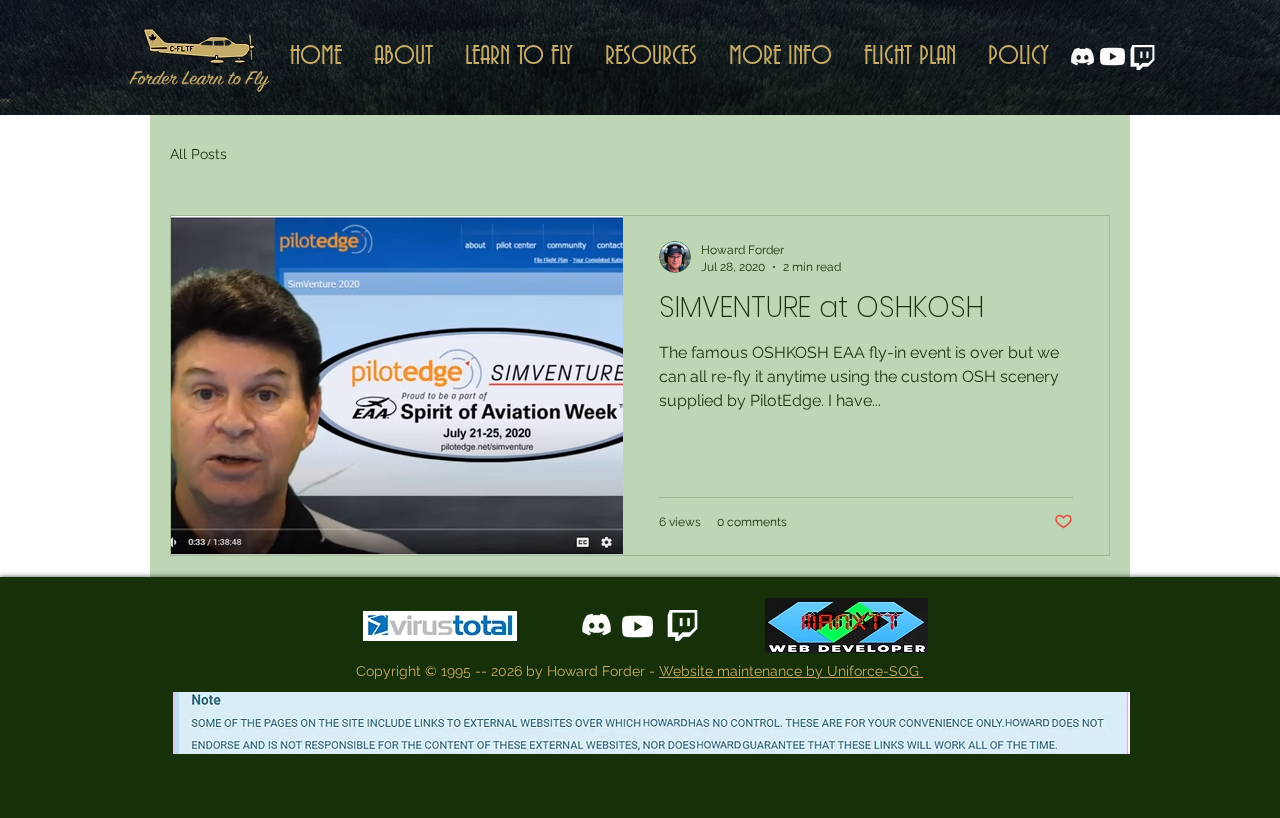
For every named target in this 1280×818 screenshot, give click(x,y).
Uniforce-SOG (875, 671)
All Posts (198, 154)
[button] (651, 57)
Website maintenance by (743, 671)
